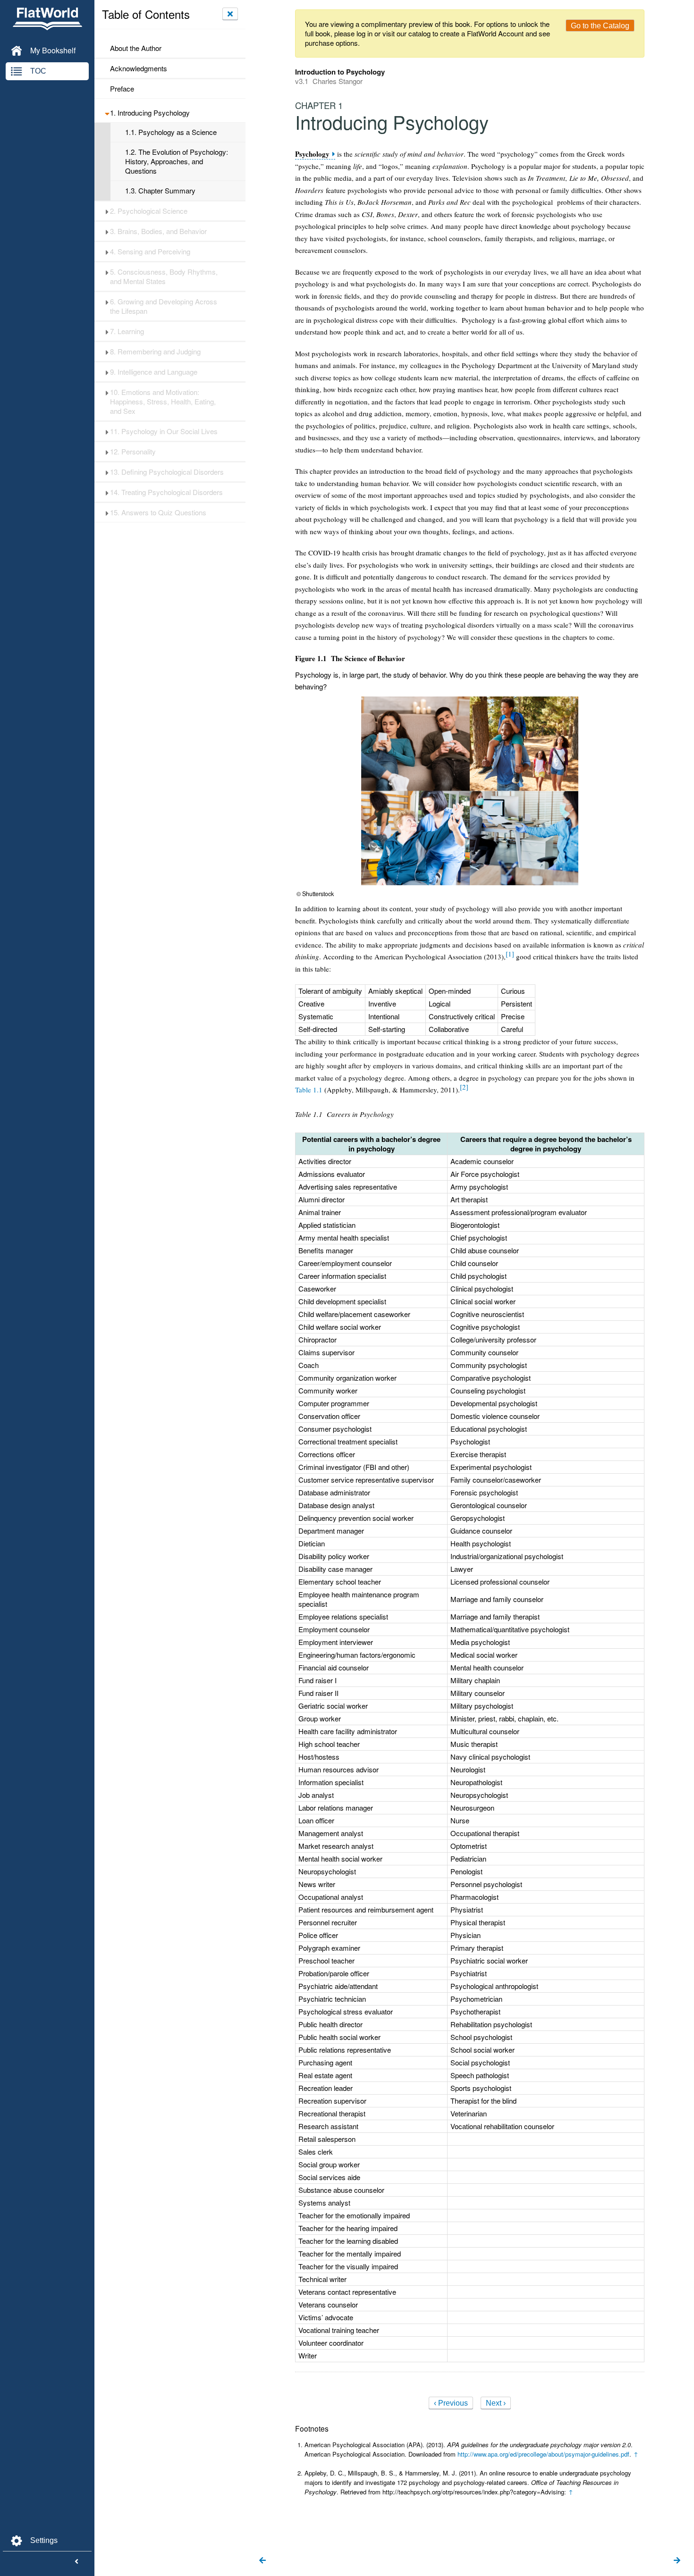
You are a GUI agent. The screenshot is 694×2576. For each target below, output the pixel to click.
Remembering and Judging (155, 352)
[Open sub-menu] (107, 113)
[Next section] (677, 2561)
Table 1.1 (309, 1090)
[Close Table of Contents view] (230, 14)
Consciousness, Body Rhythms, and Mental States (164, 277)
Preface (122, 89)
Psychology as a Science (171, 132)
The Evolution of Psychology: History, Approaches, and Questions (177, 161)
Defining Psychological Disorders (167, 472)
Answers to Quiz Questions (158, 512)
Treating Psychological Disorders (166, 492)
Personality (133, 452)
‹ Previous (451, 2403)
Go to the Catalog (600, 26)
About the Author (136, 48)
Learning (127, 331)
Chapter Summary (160, 191)
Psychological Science (149, 211)
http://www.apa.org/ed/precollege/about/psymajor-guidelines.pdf (543, 2454)
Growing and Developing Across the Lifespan (164, 306)
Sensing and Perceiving (150, 252)
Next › (496, 2403)
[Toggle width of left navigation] (76, 2562)
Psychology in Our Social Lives (164, 431)
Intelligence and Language (154, 372)
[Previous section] (262, 2561)
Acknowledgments (139, 68)
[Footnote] (510, 954)
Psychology (312, 154)
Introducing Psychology (150, 113)
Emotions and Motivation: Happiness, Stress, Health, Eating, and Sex (163, 402)
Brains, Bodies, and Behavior (158, 231)
